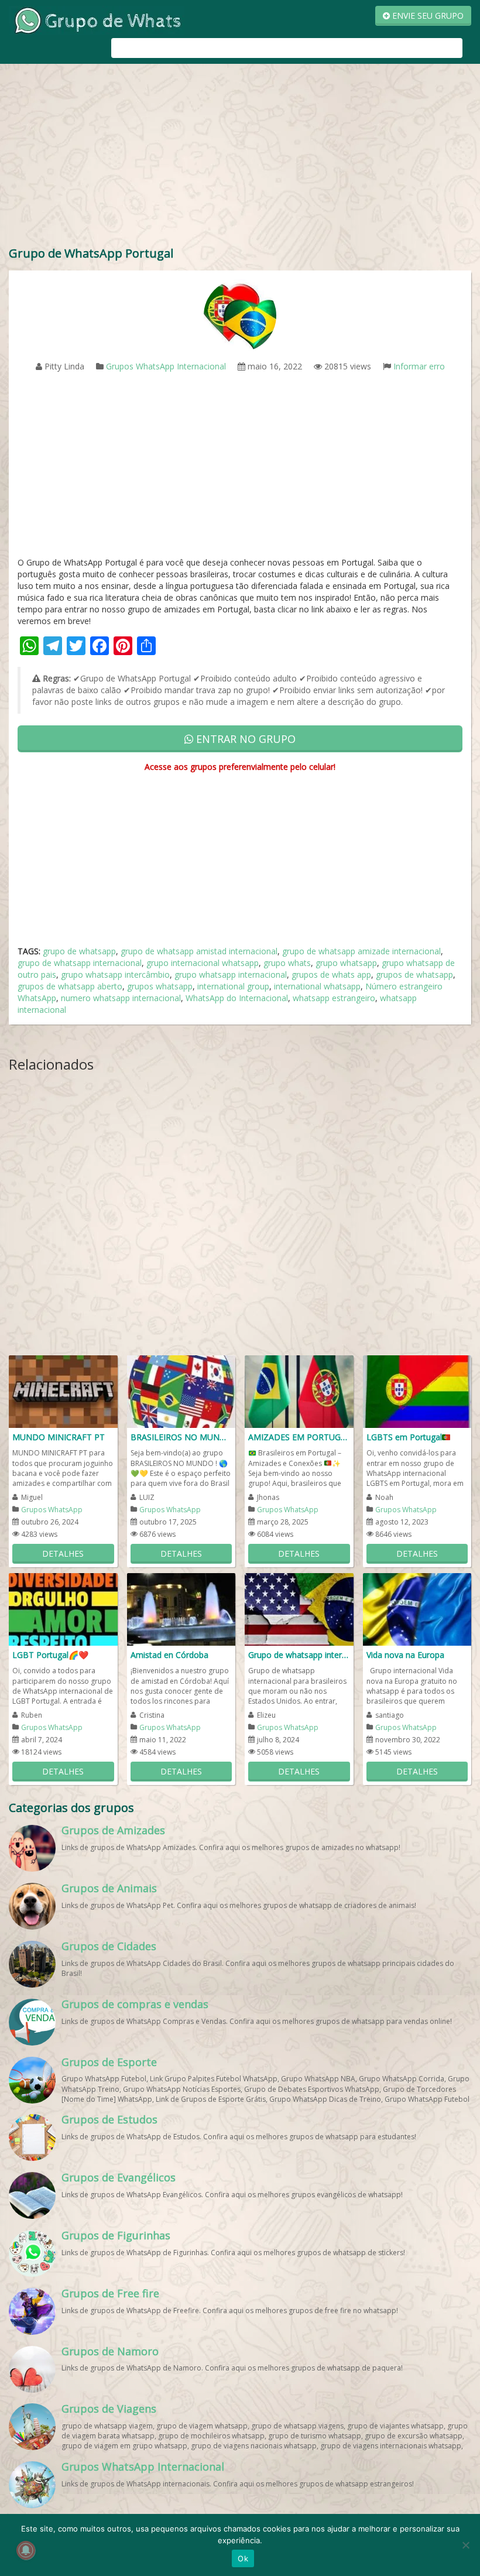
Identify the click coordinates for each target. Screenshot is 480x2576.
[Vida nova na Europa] (417, 1609)
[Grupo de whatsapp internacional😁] (299, 1609)
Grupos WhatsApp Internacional (166, 366)
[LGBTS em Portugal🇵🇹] (417, 1391)
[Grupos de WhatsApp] (97, 20)
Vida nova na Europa (405, 1655)
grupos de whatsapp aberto (70, 986)
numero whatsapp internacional (121, 998)
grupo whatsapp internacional (231, 974)
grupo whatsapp (346, 963)
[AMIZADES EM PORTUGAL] (299, 1391)
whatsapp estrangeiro (334, 998)
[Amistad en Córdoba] (181, 1609)
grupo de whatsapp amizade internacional (361, 951)
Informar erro (419, 366)
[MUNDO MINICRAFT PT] (63, 1391)
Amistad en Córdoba (169, 1655)
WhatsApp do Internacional (237, 998)
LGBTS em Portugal (404, 1437)
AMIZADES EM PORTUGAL (299, 1437)
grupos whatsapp (160, 986)
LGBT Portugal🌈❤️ (50, 1655)
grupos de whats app (331, 974)
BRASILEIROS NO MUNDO (181, 1437)
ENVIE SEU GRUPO (427, 16)
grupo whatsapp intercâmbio (115, 974)
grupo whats (287, 963)
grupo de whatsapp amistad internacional (199, 951)
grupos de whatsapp (414, 974)
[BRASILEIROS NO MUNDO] (181, 1391)
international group (233, 986)
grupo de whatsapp (79, 951)
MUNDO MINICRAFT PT (59, 1437)
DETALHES (63, 1554)
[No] (465, 2545)
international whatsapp (317, 986)
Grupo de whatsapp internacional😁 (299, 1655)
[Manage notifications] (26, 2550)
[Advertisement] (240, 157)
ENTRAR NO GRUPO (244, 739)
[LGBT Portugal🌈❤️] (63, 1609)
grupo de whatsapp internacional (80, 963)
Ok (243, 2558)
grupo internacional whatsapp (203, 963)
